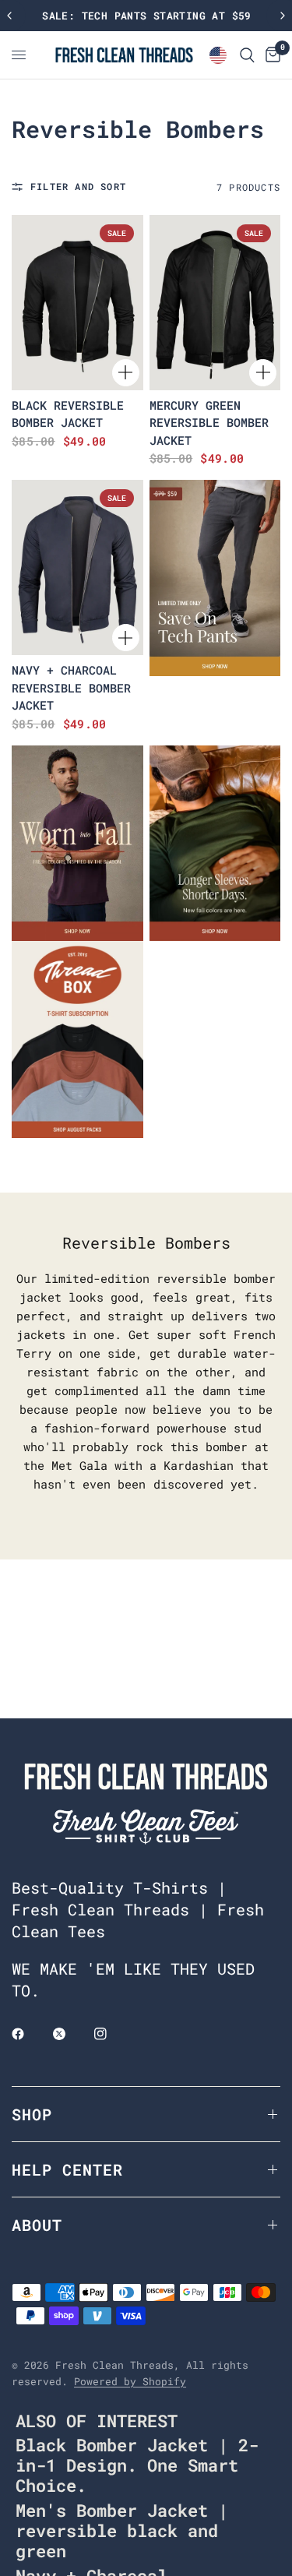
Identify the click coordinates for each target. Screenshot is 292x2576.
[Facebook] (29, 2034)
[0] (270, 55)
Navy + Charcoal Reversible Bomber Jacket (71, 687)
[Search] (247, 55)
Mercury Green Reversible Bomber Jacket (209, 423)
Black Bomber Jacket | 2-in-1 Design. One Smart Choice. (137, 2465)
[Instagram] (111, 2034)
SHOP (32, 2114)
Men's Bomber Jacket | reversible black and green (122, 2530)
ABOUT (37, 2225)
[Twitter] (70, 2034)
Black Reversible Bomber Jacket (68, 414)
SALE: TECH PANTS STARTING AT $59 (146, 16)
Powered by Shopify (130, 2381)
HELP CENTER (67, 2169)
